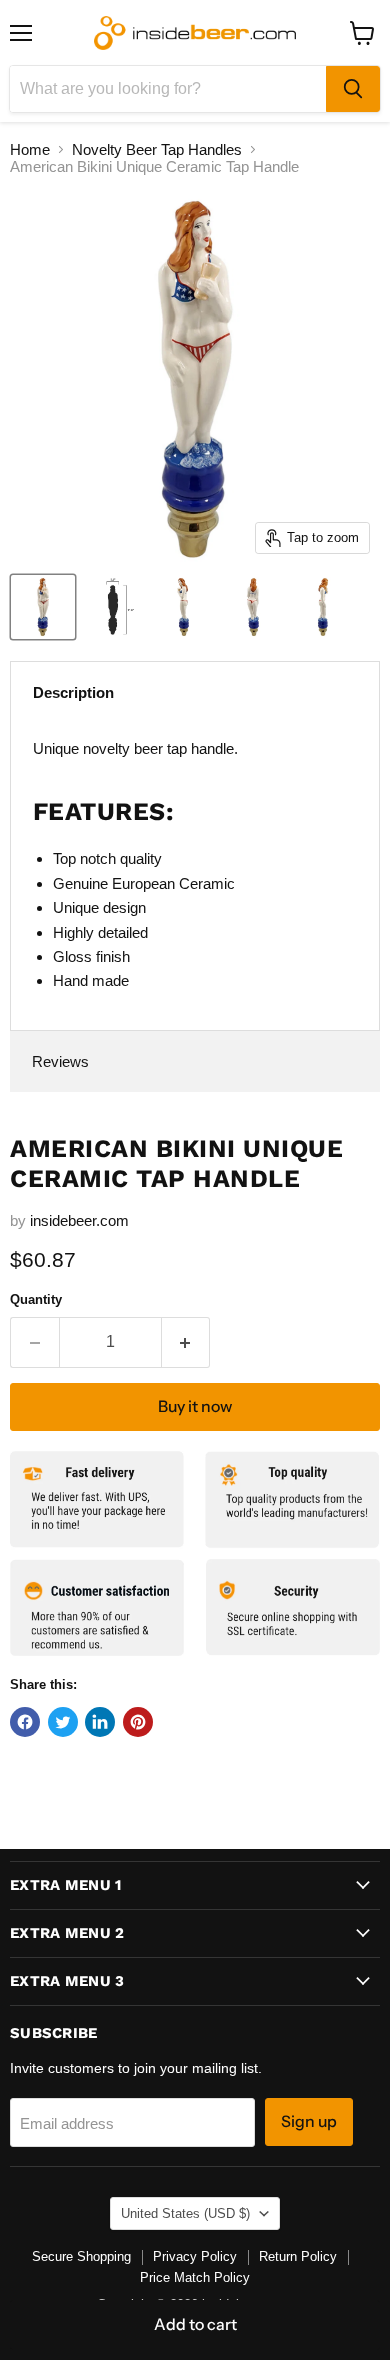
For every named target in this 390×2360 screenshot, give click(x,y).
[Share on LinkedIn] (100, 1722)
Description (73, 692)
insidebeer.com (79, 1220)
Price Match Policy (195, 2277)
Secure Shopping (81, 2256)
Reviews (60, 1061)
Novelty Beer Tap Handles (157, 149)
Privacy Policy (195, 2256)
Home (30, 149)
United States (185, 2213)
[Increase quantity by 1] (186, 1342)
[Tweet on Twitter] (63, 1722)
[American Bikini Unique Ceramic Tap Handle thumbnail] (43, 607)
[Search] (353, 89)
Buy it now (195, 1406)
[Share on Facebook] (25, 1722)
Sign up (309, 2121)
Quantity (36, 1299)
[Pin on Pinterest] (138, 1722)
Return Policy (298, 2256)
